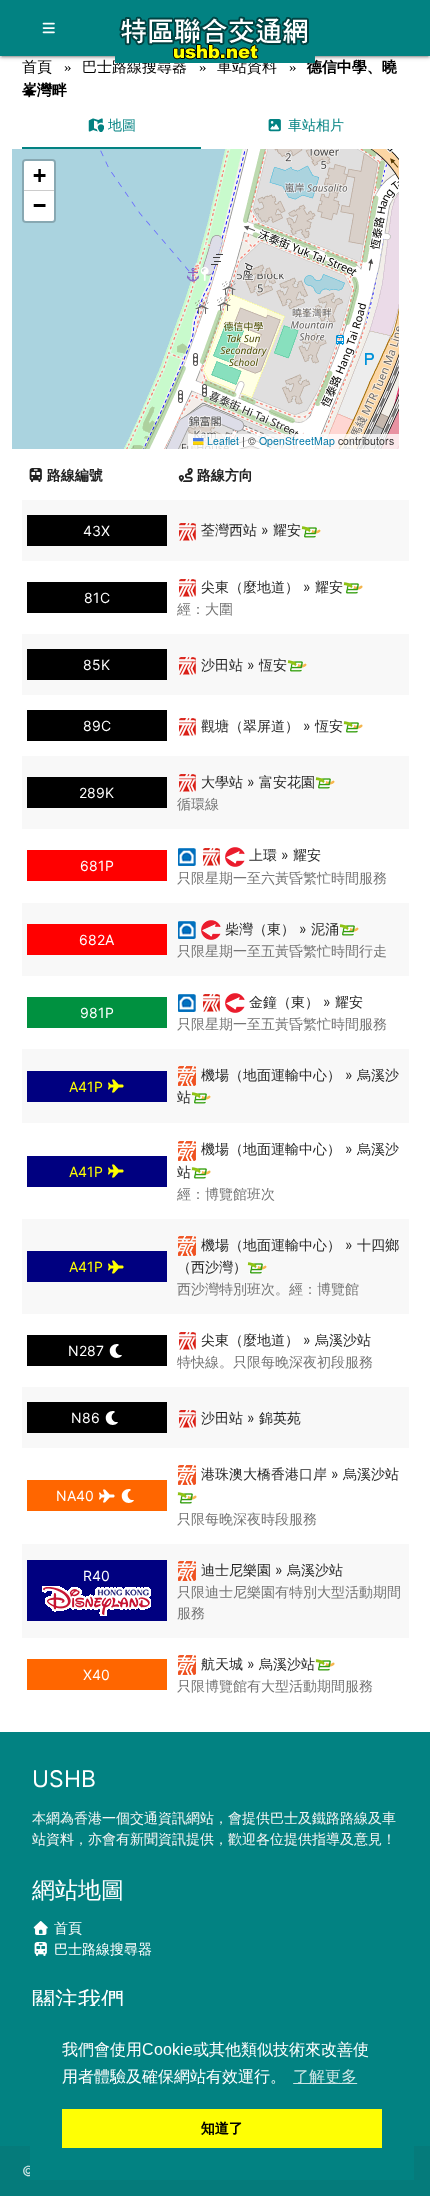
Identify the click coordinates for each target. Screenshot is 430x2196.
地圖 (120, 124)
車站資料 (247, 66)
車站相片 (314, 124)
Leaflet (221, 440)
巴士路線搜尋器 (134, 66)
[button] (205, 279)
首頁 (37, 66)
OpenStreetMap (297, 440)
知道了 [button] (222, 2128)
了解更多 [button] (325, 2076)
